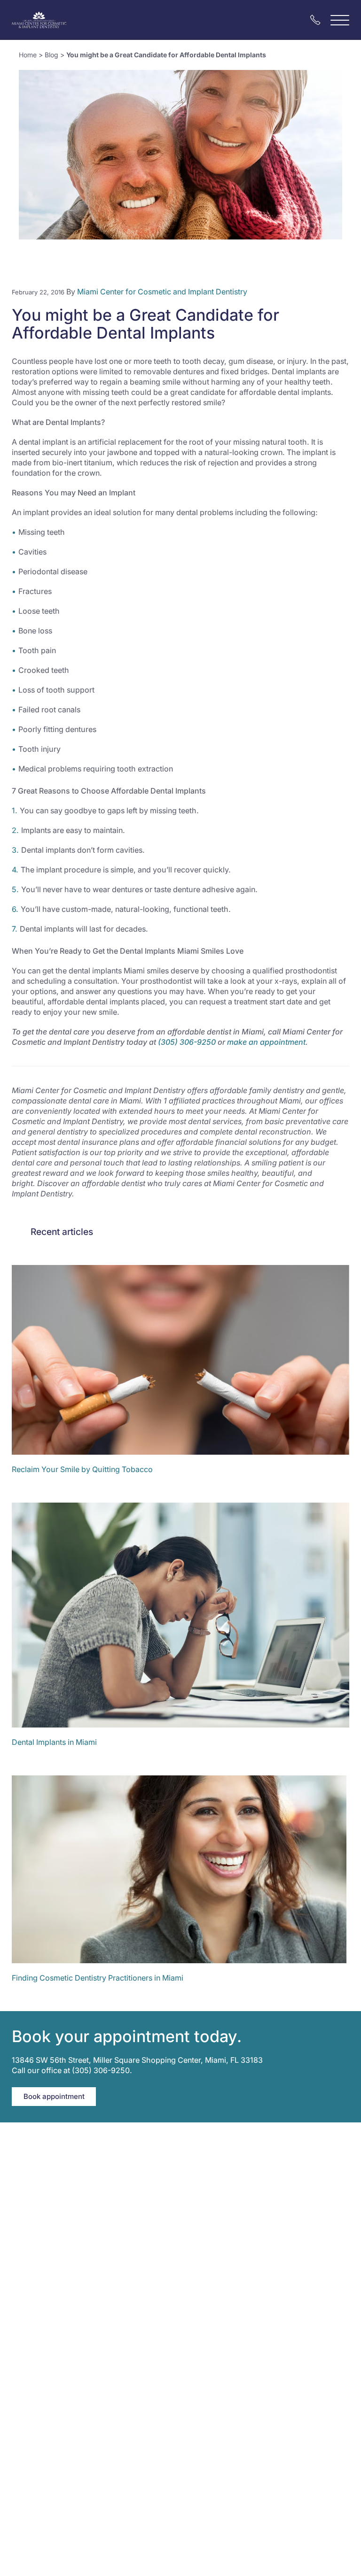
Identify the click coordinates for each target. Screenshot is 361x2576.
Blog (51, 55)
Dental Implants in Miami (54, 1742)
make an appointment (266, 1042)
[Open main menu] (340, 20)
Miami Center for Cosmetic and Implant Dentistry (162, 292)
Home (28, 55)
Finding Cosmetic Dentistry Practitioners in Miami (98, 1978)
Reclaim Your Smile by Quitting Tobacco (82, 1469)
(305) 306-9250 (187, 1042)
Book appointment (54, 2096)
